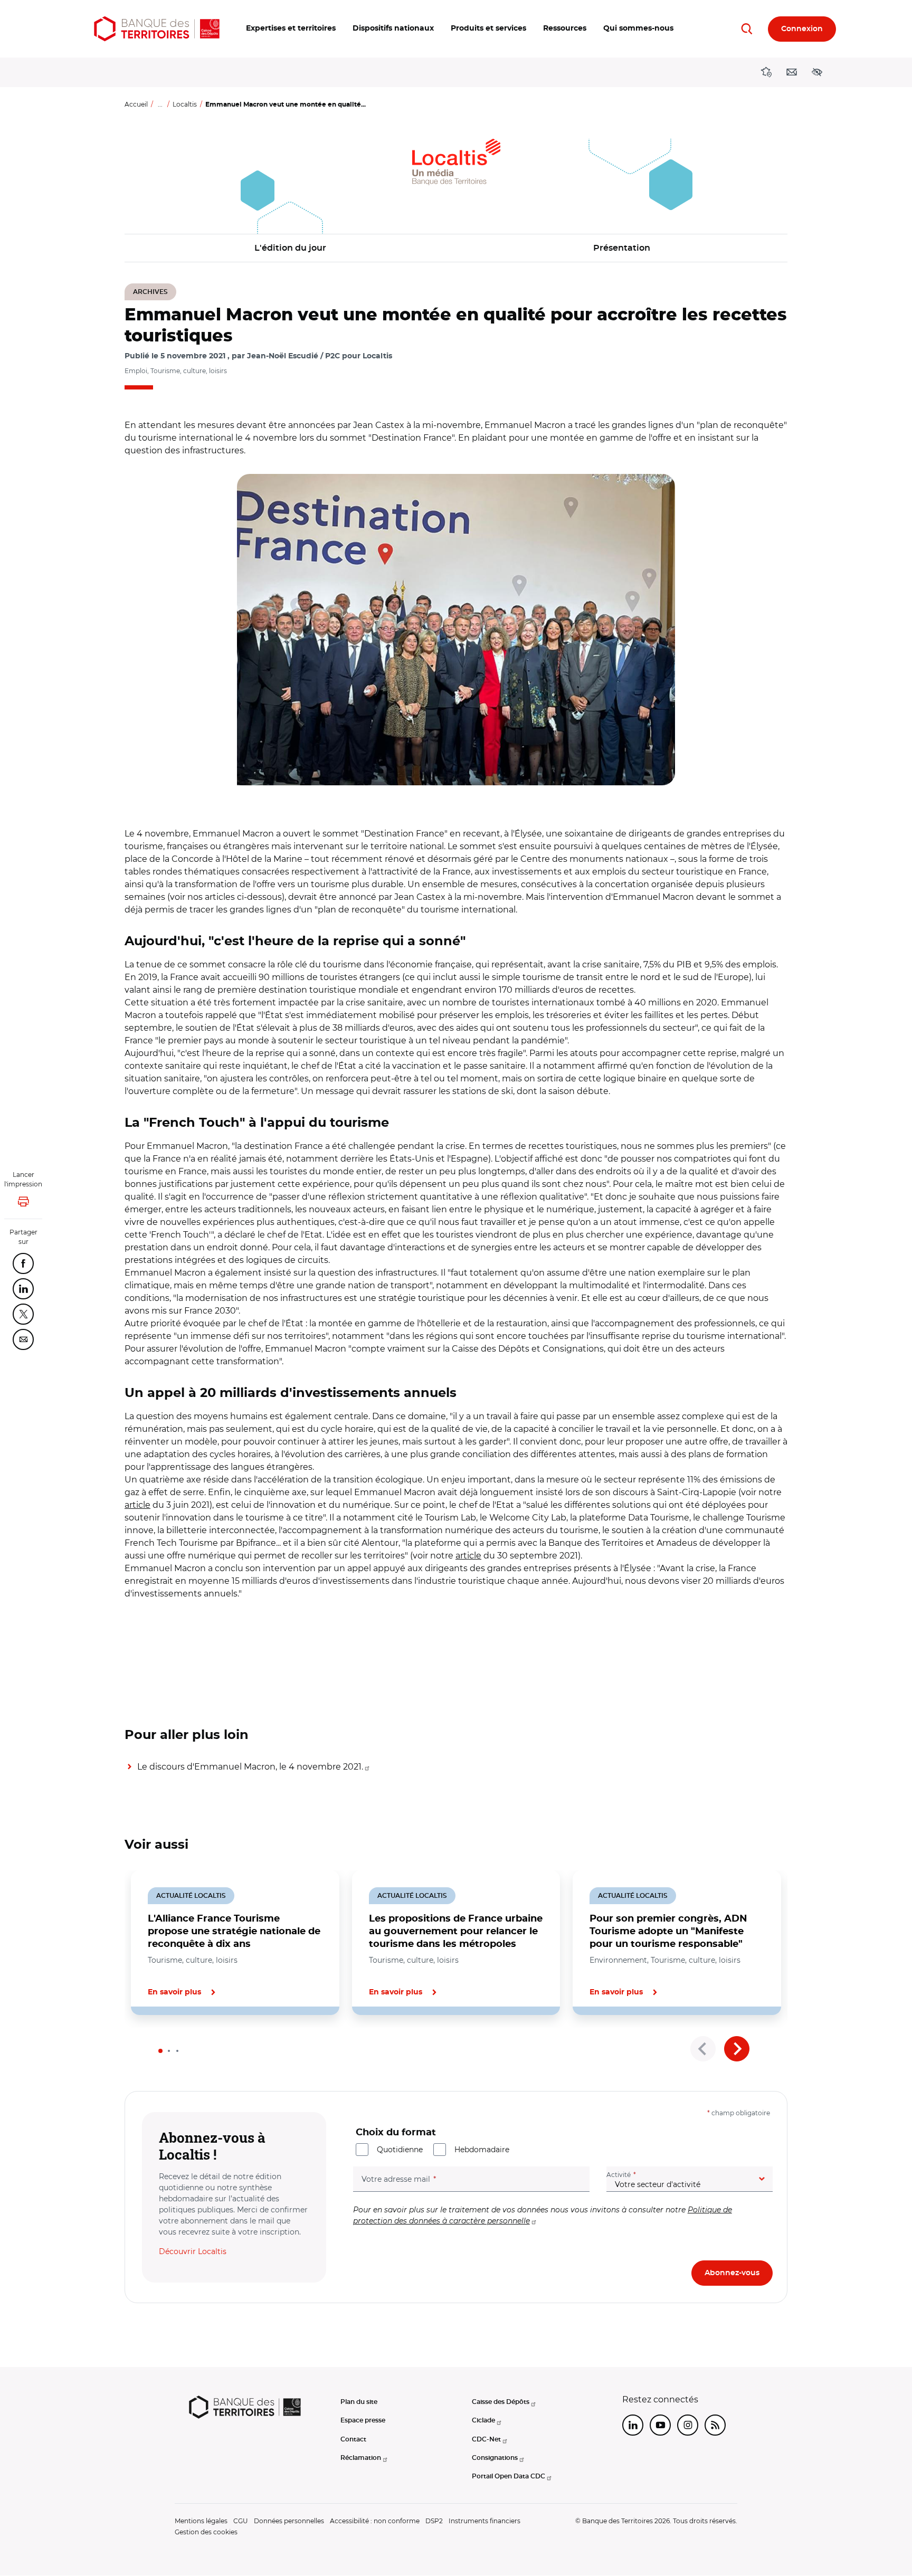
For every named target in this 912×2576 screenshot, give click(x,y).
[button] (291, 29)
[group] (456, 630)
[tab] (160, 2051)
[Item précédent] (703, 2049)
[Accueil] (157, 29)
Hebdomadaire (482, 2150)
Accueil (136, 104)
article (137, 1505)
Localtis (185, 104)
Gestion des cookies (206, 2532)
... (160, 104)
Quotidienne (400, 2150)
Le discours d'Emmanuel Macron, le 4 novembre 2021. (250, 1767)
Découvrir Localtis (193, 2251)
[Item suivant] (737, 2049)
